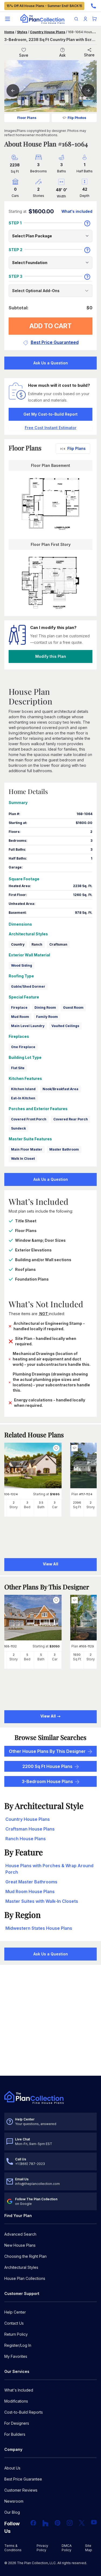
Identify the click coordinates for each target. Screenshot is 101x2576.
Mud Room (20, 1017)
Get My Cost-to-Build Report (50, 414)
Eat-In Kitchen (23, 1098)
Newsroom (14, 2501)
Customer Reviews (21, 2490)
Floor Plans (27, 118)
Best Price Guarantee (23, 2479)
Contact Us (14, 2323)
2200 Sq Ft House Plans (47, 1766)
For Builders (15, 2434)
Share (89, 55)
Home (9, 32)
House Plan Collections (25, 2278)
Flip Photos (77, 118)
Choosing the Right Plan (25, 2256)
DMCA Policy (67, 2548)
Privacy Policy (42, 2548)
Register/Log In (18, 2345)
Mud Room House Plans (30, 1891)
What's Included (19, 2390)
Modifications (16, 2401)
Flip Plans (76, 448)
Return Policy (16, 2334)
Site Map (89, 2548)
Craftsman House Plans (30, 1829)
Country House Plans (48, 32)
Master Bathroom (64, 1149)
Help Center (15, 2312)
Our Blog (12, 2512)
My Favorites (16, 2356)
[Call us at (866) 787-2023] (93, 6)
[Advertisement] (50, 2021)
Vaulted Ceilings (65, 1026)
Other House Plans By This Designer (47, 1751)
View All (48, 1716)
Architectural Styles (21, 2267)
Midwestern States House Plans (39, 1928)
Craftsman (58, 944)
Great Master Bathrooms (31, 1882)
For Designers (17, 2423)
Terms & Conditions (13, 2548)
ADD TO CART (50, 326)
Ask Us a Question (51, 363)
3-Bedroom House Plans (47, 1781)
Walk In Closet (23, 1159)
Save (24, 55)
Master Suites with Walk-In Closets (42, 1901)
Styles (22, 32)
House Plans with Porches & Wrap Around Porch (49, 1869)
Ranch (37, 944)
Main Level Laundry (28, 1026)
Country (18, 944)
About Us (12, 2468)
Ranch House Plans (26, 1839)
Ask (62, 55)
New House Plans (20, 2245)
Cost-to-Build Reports (24, 2412)
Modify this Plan (51, 656)
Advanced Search (20, 2234)
